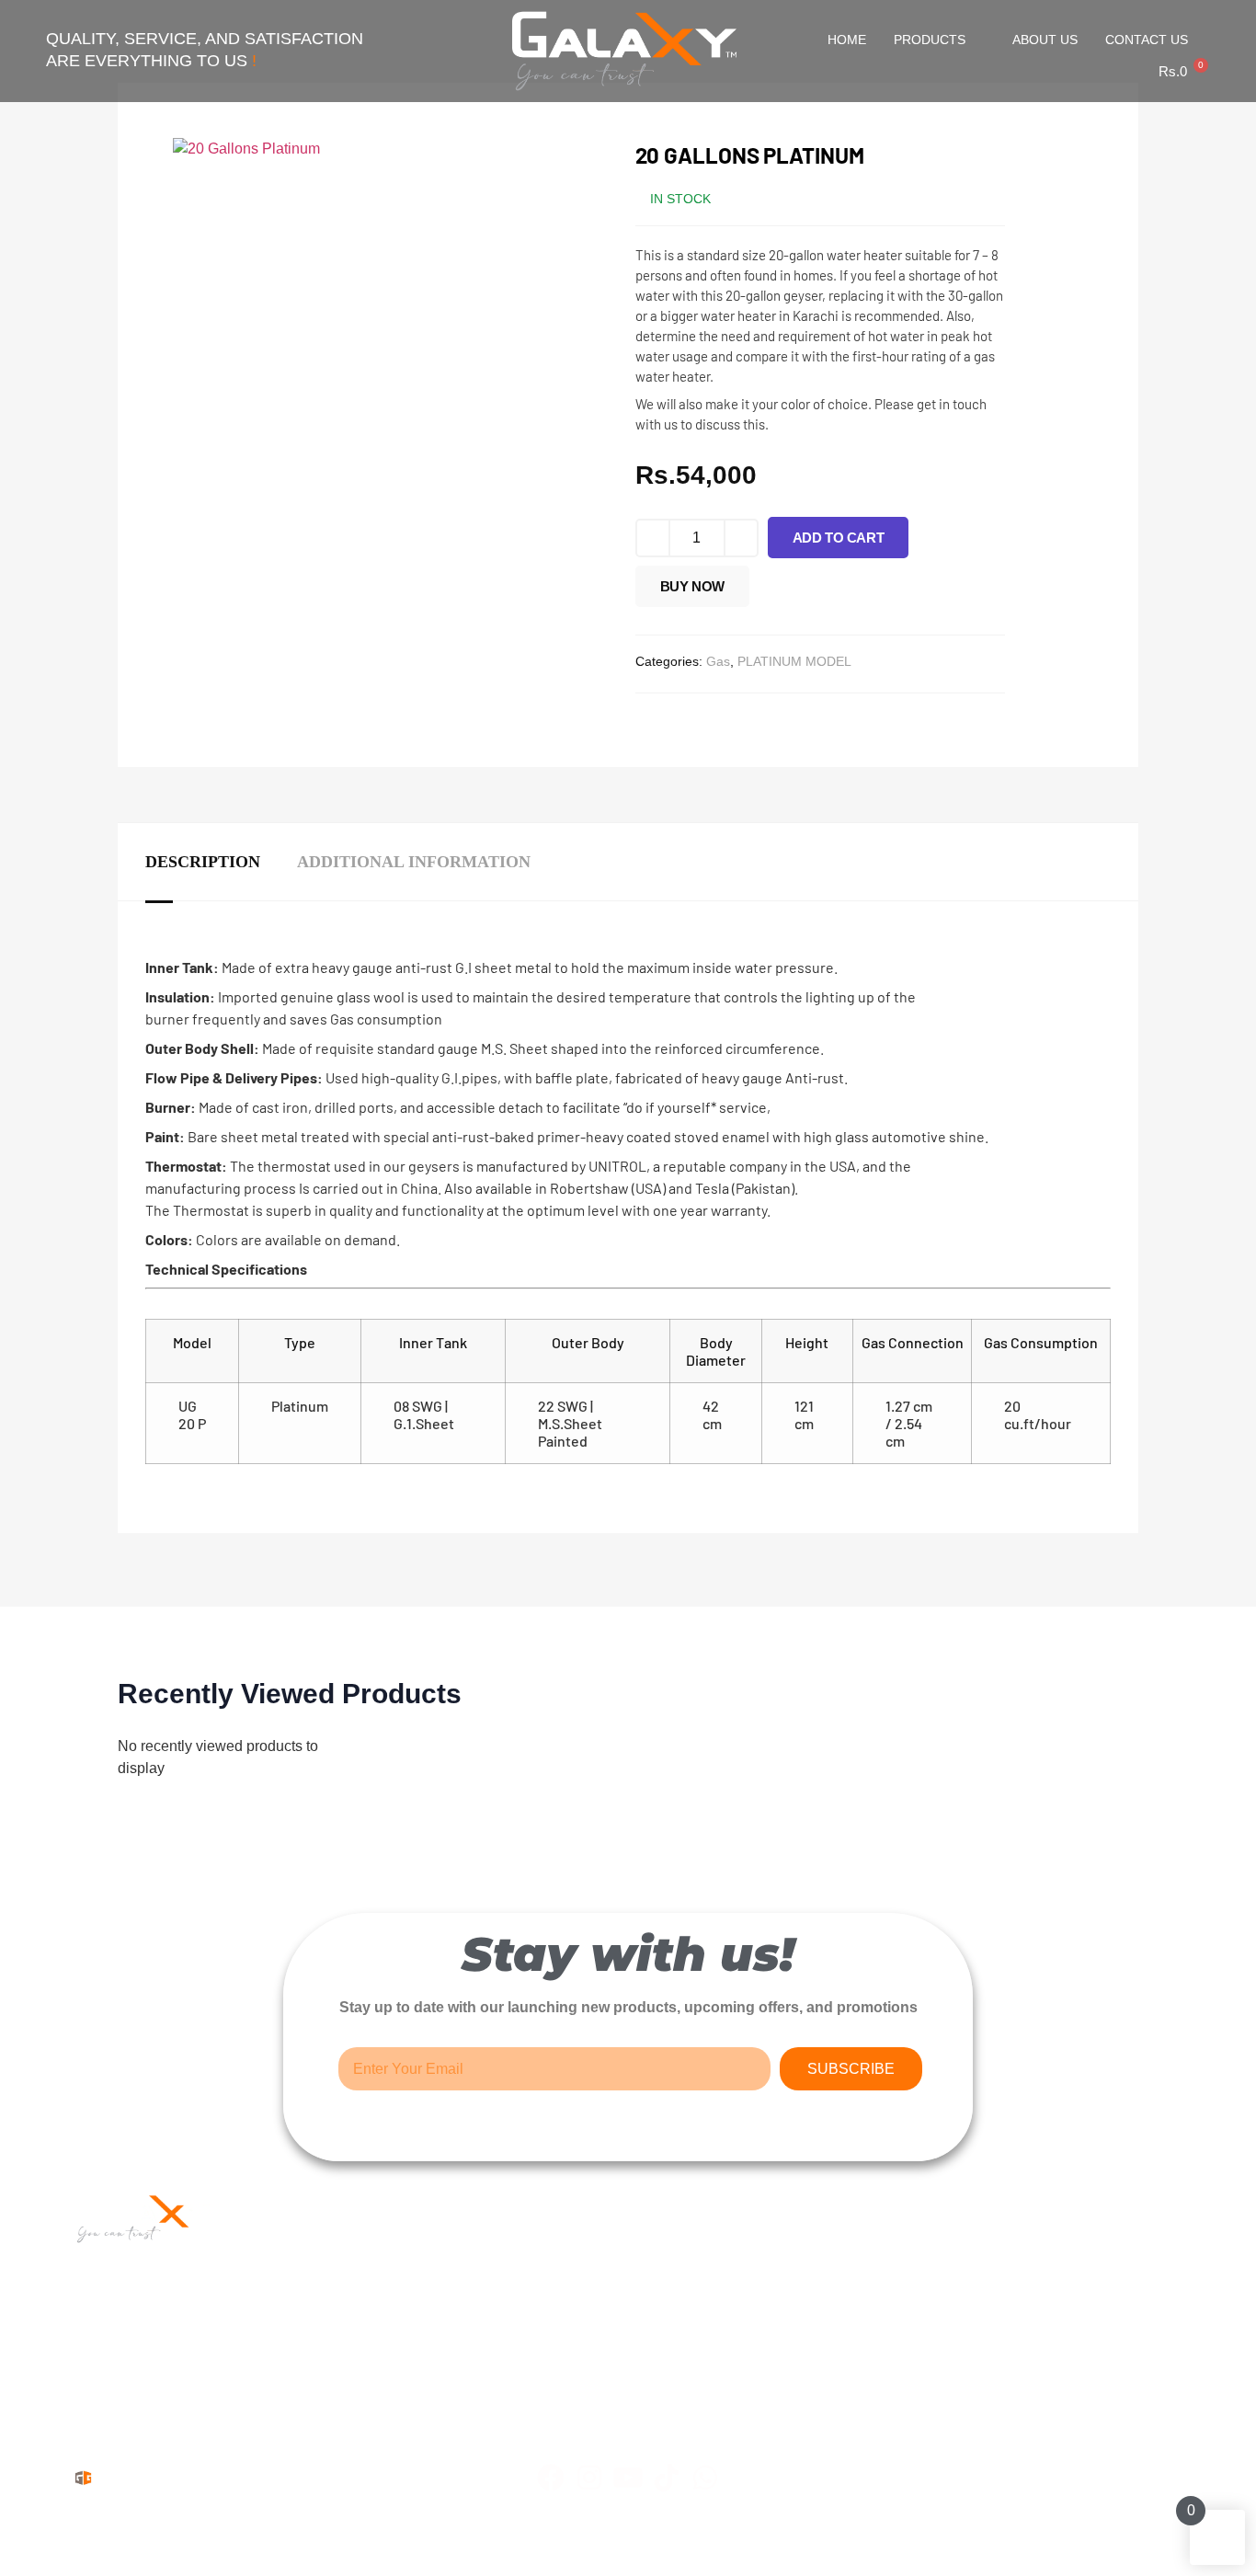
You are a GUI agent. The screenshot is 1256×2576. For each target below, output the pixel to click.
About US (1045, 40)
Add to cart (839, 538)
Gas (718, 661)
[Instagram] (589, 2478)
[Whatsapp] (705, 2478)
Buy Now (692, 586)
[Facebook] (551, 2478)
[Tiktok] (667, 2478)
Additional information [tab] (414, 862)
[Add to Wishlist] (769, 591)
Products (930, 40)
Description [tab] (203, 862)
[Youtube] (628, 2478)
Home (847, 40)
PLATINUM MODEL (794, 661)
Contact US (1147, 40)
